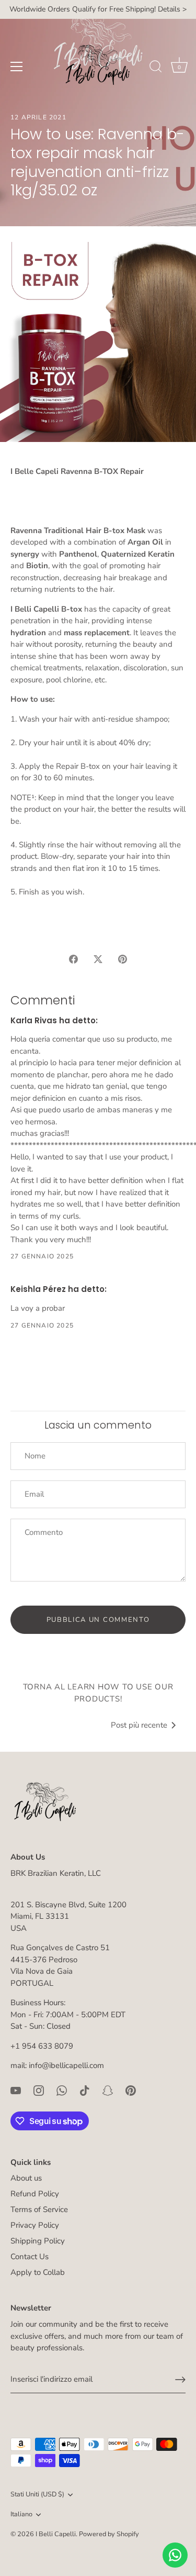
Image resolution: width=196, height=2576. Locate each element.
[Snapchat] (108, 2090)
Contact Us (30, 2257)
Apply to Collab (38, 2272)
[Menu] (17, 67)
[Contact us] (175, 2555)
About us (26, 2178)
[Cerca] (156, 68)
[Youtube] (16, 2090)
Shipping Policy (38, 2241)
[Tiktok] (85, 2090)
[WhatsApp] (62, 2090)
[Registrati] (180, 2380)
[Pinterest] (131, 2090)
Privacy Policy (35, 2225)
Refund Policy (35, 2194)
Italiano (21, 2515)
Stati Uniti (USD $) (37, 2495)
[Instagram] (39, 2090)
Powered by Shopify (109, 2534)
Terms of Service (39, 2209)
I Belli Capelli (56, 2534)
